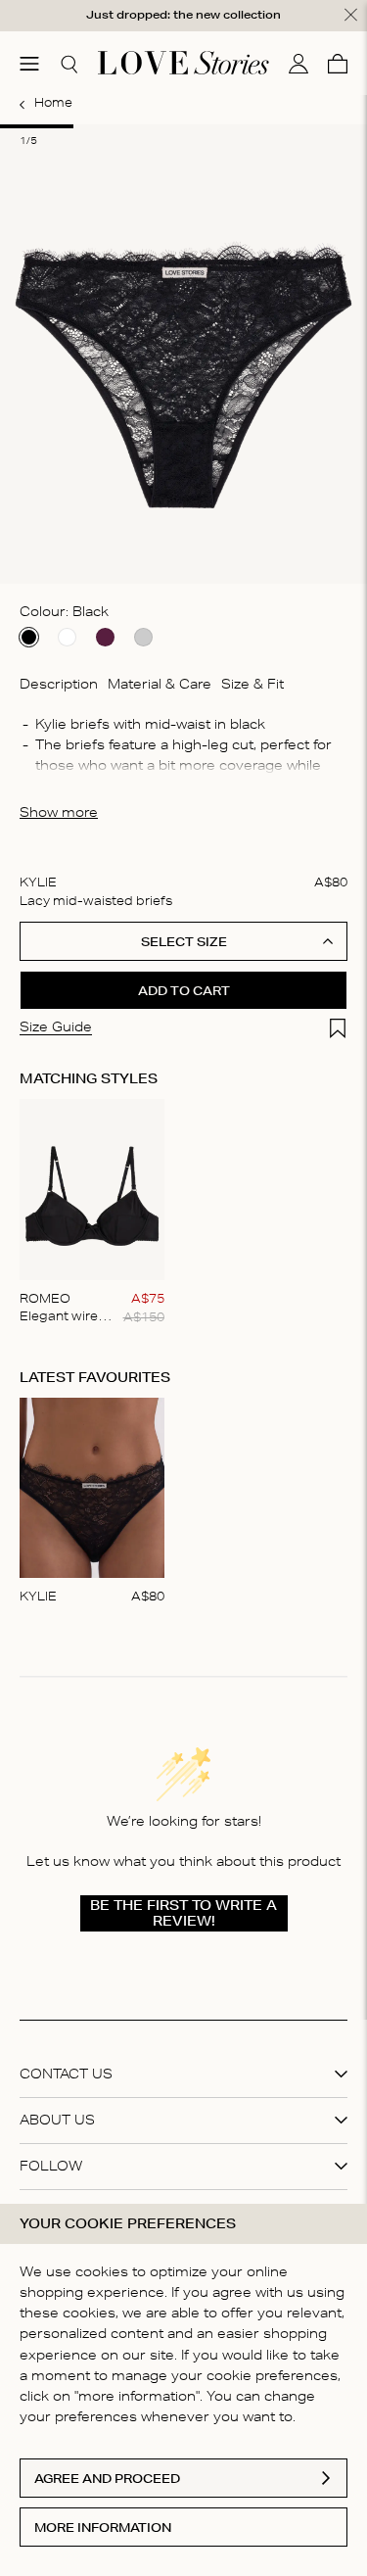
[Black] (29, 637)
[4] (257, 126)
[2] (110, 126)
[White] (67, 637)
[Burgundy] (105, 637)
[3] (183, 126)
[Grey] (143, 637)
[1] (37, 126)
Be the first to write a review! (183, 1913)
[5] (330, 126)
